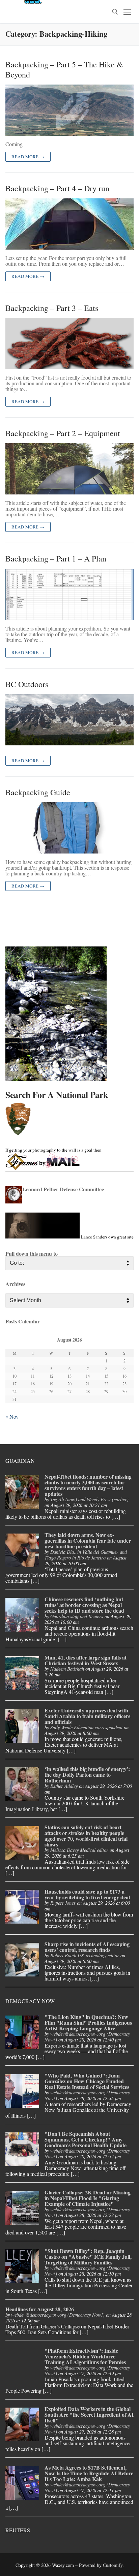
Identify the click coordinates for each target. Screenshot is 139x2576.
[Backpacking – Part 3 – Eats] (69, 344)
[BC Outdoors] (69, 720)
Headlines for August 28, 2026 (40, 2309)
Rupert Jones (63, 1903)
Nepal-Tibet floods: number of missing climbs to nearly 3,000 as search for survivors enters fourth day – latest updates (88, 1485)
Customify (113, 2565)
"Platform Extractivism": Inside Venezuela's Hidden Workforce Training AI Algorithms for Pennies (85, 2356)
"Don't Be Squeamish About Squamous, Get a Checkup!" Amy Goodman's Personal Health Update (86, 2139)
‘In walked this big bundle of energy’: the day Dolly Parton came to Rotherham (87, 1775)
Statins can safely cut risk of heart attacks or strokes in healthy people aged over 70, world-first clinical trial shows (86, 1836)
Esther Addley (64, 1786)
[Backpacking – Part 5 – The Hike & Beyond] (69, 110)
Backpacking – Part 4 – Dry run (57, 188)
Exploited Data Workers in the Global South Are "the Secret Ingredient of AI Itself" (89, 2414)
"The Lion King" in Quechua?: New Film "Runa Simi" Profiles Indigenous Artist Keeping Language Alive (88, 2022)
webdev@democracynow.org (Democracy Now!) (87, 2037)
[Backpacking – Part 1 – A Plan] (69, 594)
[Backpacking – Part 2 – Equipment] (69, 469)
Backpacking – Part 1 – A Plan (56, 559)
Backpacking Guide (38, 792)
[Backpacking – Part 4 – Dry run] (69, 224)
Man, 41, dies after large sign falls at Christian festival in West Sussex (86, 1660)
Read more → (28, 157)
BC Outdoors (27, 684)
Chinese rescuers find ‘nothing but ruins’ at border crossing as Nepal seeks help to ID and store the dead (84, 1605)
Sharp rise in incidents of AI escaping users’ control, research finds (87, 1947)
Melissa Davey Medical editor (79, 1850)
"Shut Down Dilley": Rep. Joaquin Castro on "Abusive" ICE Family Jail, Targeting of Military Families (88, 2257)
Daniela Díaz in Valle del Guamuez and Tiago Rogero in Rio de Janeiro (86, 1555)
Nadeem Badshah (67, 1669)
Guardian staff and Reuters (77, 1616)
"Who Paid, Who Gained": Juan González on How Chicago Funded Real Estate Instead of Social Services (87, 2081)
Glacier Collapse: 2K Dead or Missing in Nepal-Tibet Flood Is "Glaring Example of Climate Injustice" (88, 2198)
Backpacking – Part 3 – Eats (52, 308)
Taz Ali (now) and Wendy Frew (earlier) (89, 1499)
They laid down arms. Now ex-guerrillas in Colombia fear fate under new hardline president (88, 1540)
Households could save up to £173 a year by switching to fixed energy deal (87, 1894)
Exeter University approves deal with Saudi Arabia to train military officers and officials (87, 1716)
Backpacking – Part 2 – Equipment (63, 433)
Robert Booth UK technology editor (85, 1955)
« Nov (12, 1416)
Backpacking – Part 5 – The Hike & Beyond (64, 69)
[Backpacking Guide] (69, 828)
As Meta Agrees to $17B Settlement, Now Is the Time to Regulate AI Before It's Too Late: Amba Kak (89, 2473)
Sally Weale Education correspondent (86, 1727)
